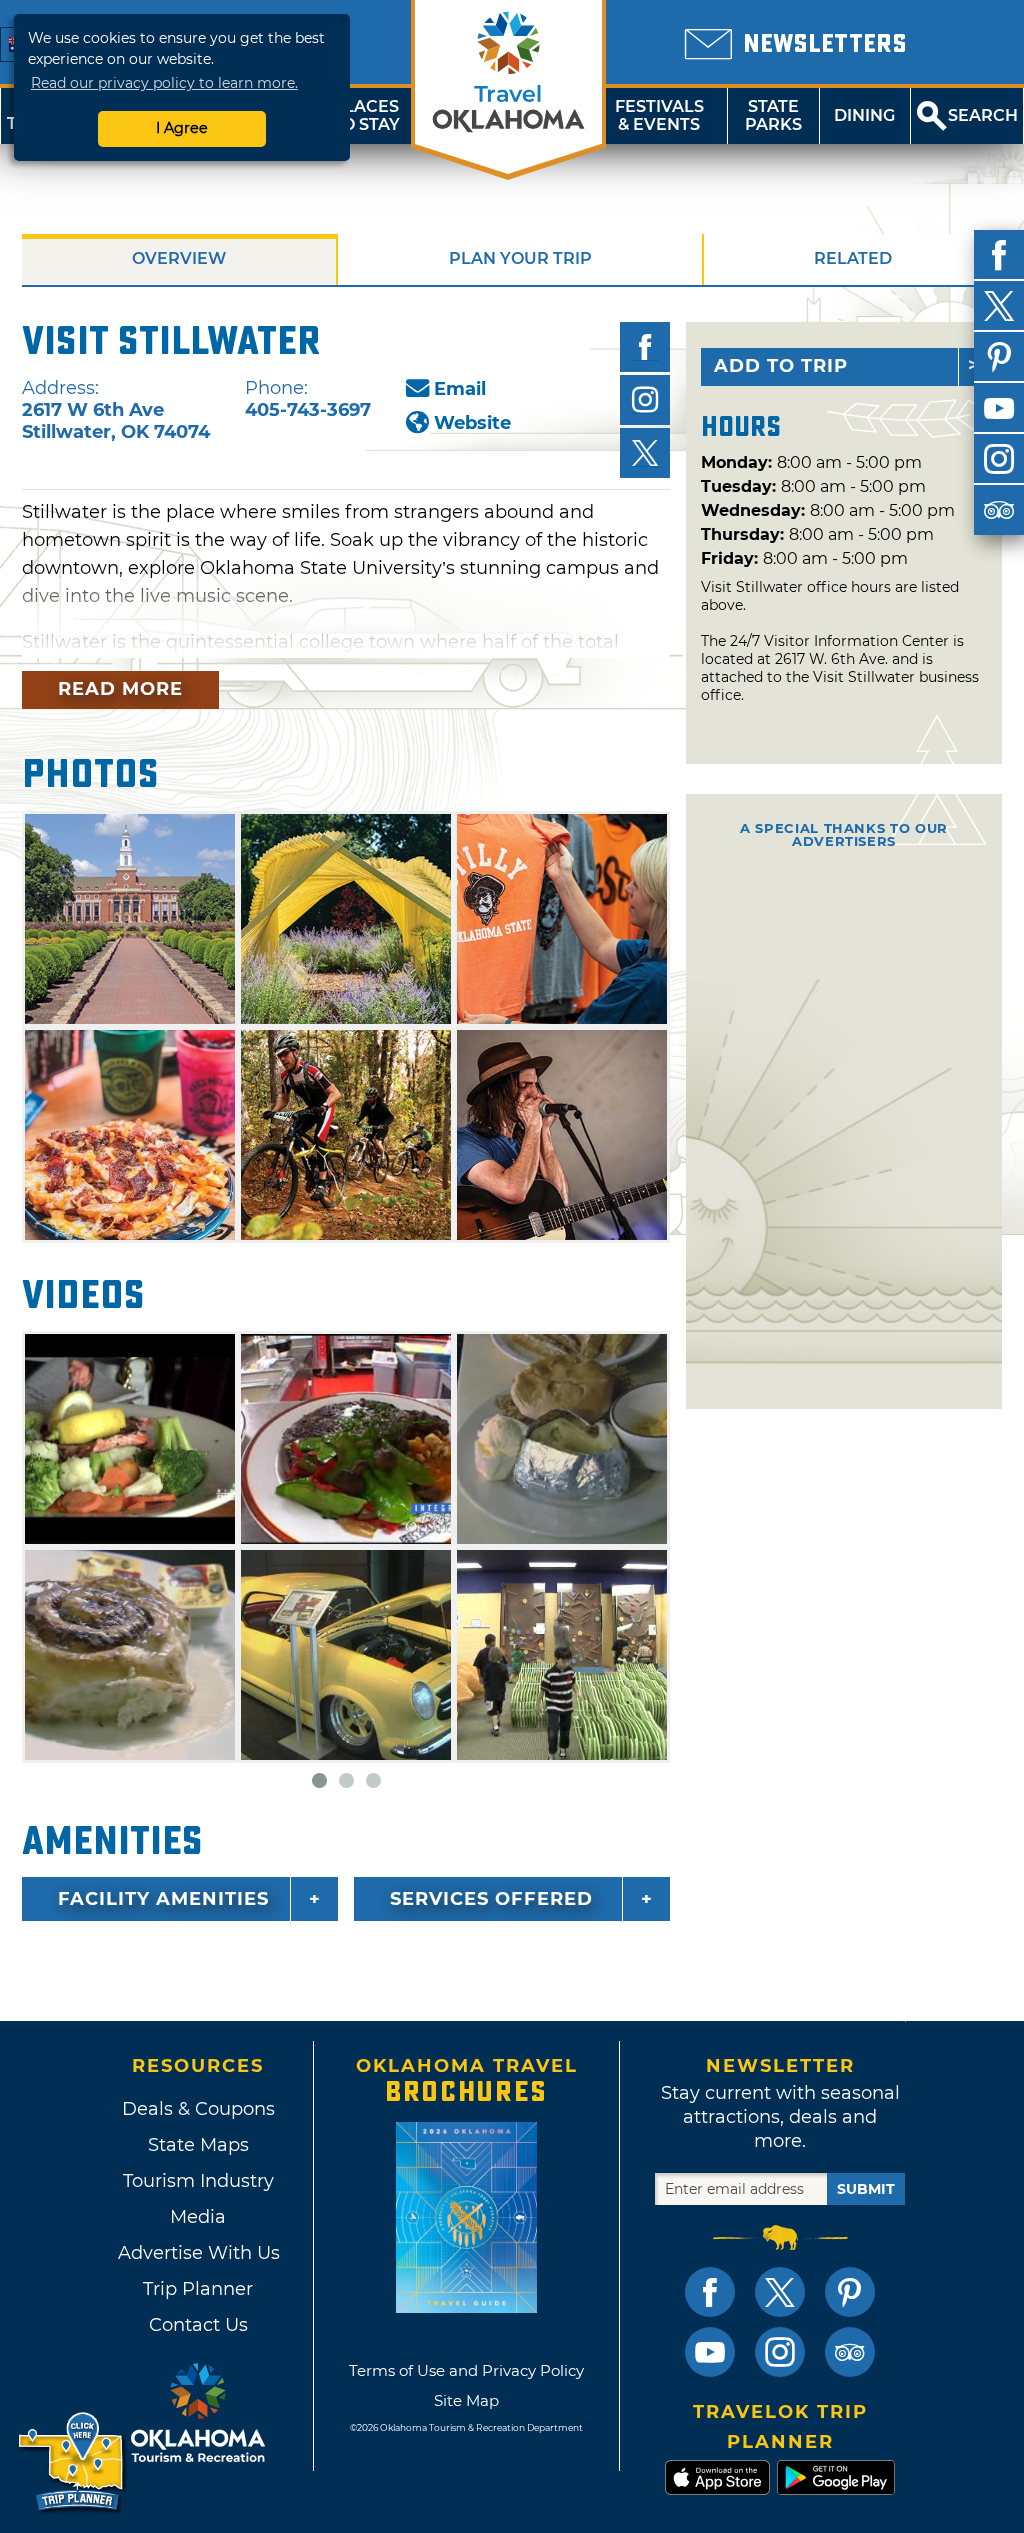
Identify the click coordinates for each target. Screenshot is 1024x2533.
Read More (120, 689)
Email (460, 389)
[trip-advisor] (999, 510)
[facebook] (999, 255)
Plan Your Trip (520, 258)
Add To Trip (781, 366)
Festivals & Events (659, 115)
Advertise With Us (198, 2253)
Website (472, 423)
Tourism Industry (198, 2181)
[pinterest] (999, 357)
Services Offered (491, 1899)
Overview (179, 258)
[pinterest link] (850, 2292)
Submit (866, 2189)
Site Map (466, 2400)
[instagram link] (780, 2352)
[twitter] (999, 306)
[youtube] (999, 408)
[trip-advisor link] (850, 2352)
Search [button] (983, 115)
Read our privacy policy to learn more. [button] (164, 83)
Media (198, 2217)
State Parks (773, 115)
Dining (864, 115)
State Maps (198, 2145)
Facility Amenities (163, 1899)
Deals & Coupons (198, 2109)
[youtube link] (710, 2352)
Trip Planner (198, 2289)
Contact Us (198, 2325)
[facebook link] (710, 2292)
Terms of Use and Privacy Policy (466, 2370)
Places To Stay (366, 115)
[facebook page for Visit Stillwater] (645, 347)
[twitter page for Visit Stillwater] (645, 453)
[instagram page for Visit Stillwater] (645, 400)
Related (853, 258)
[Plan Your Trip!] (72, 2462)
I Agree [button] (182, 128)
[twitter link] (780, 2292)
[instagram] (999, 459)
